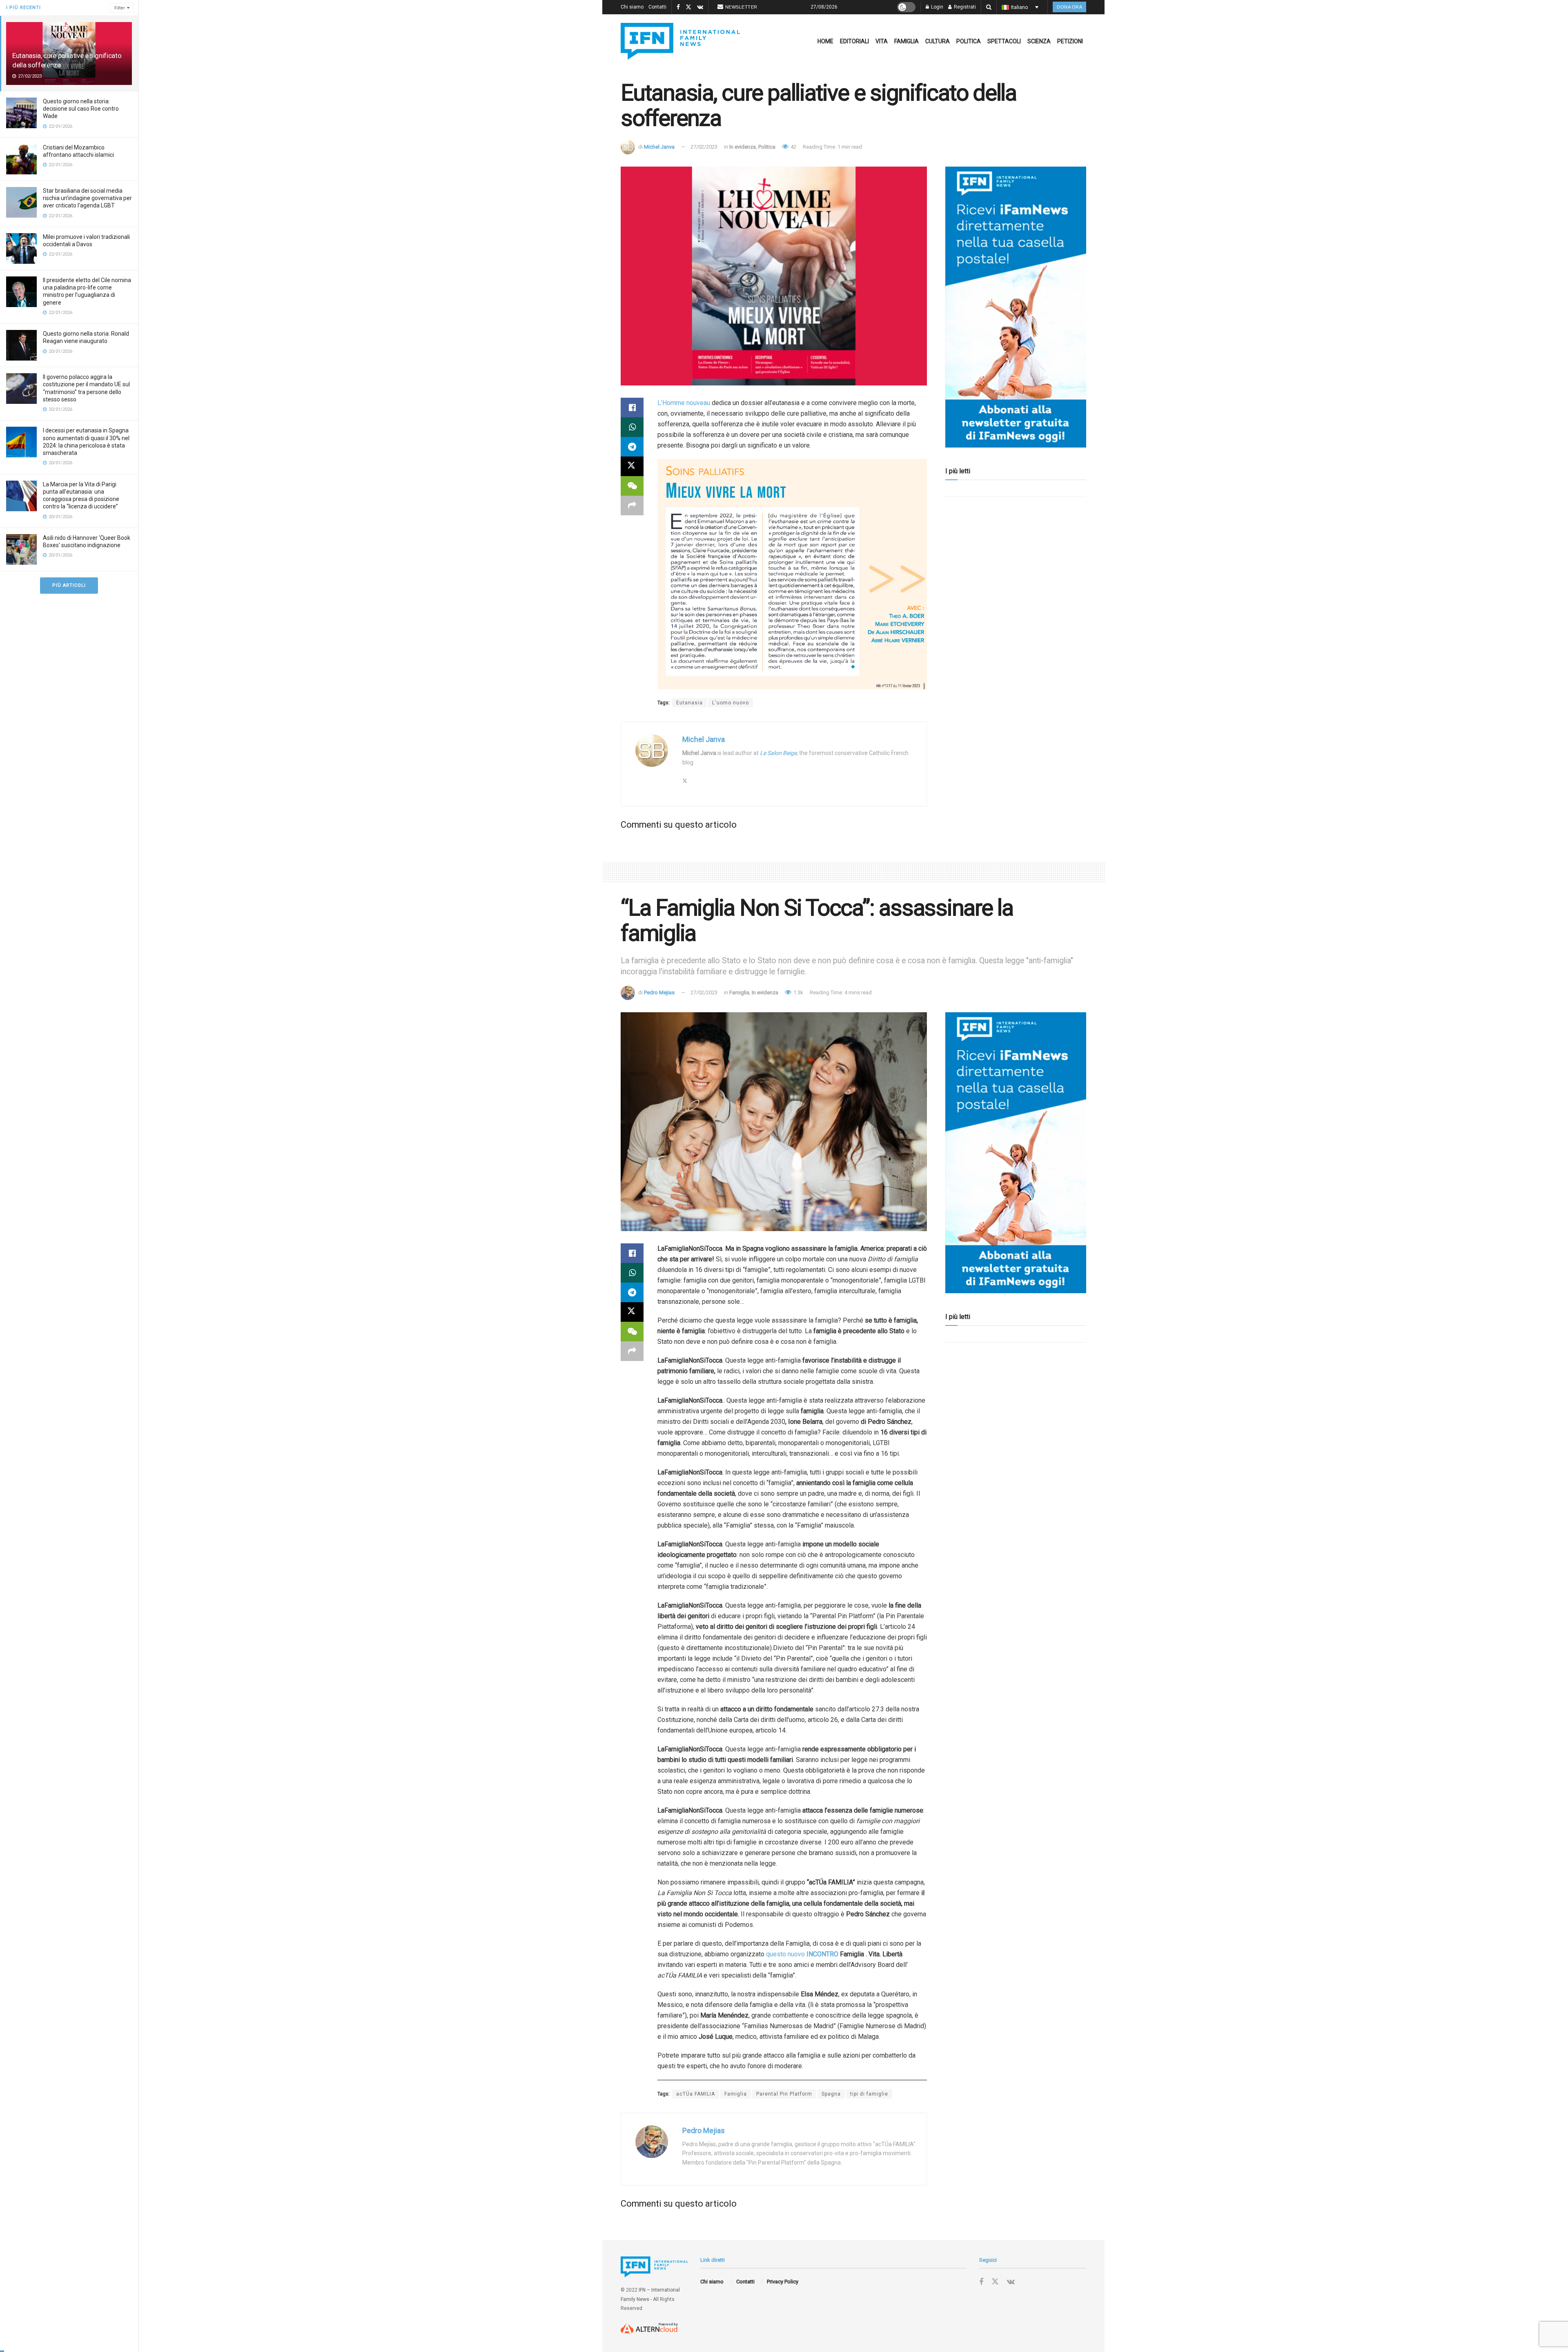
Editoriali (854, 41)
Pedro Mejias (659, 992)
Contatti (657, 7)
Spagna (831, 2094)
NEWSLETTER (741, 7)
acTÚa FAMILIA (696, 2094)
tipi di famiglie (869, 2094)
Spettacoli (1004, 41)
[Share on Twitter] (632, 466)
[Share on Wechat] (632, 486)
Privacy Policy (783, 2282)
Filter (120, 8)
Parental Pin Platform (784, 2094)
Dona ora (1069, 7)
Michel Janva (659, 147)
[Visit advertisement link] (1016, 307)
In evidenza (743, 147)
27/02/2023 (704, 147)
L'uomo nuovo (731, 703)
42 (793, 147)
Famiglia (906, 41)
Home (825, 41)
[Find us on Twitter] (688, 7)
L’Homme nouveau (684, 403)
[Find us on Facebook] (678, 7)
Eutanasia (689, 703)
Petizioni (1070, 41)
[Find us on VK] (700, 7)
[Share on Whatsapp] (632, 427)
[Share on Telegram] (632, 447)
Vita (882, 41)
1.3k (798, 992)
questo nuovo (786, 1954)
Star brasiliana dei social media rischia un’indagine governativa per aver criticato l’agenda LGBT (87, 198)
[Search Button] (989, 7)
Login (937, 7)
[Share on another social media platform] (632, 506)
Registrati (964, 7)
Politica (969, 41)
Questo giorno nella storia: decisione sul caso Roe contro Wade (81, 109)
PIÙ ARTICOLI (69, 585)
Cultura (938, 41)
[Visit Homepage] (680, 41)
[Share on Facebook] (632, 408)
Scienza (1039, 41)
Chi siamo (632, 7)
